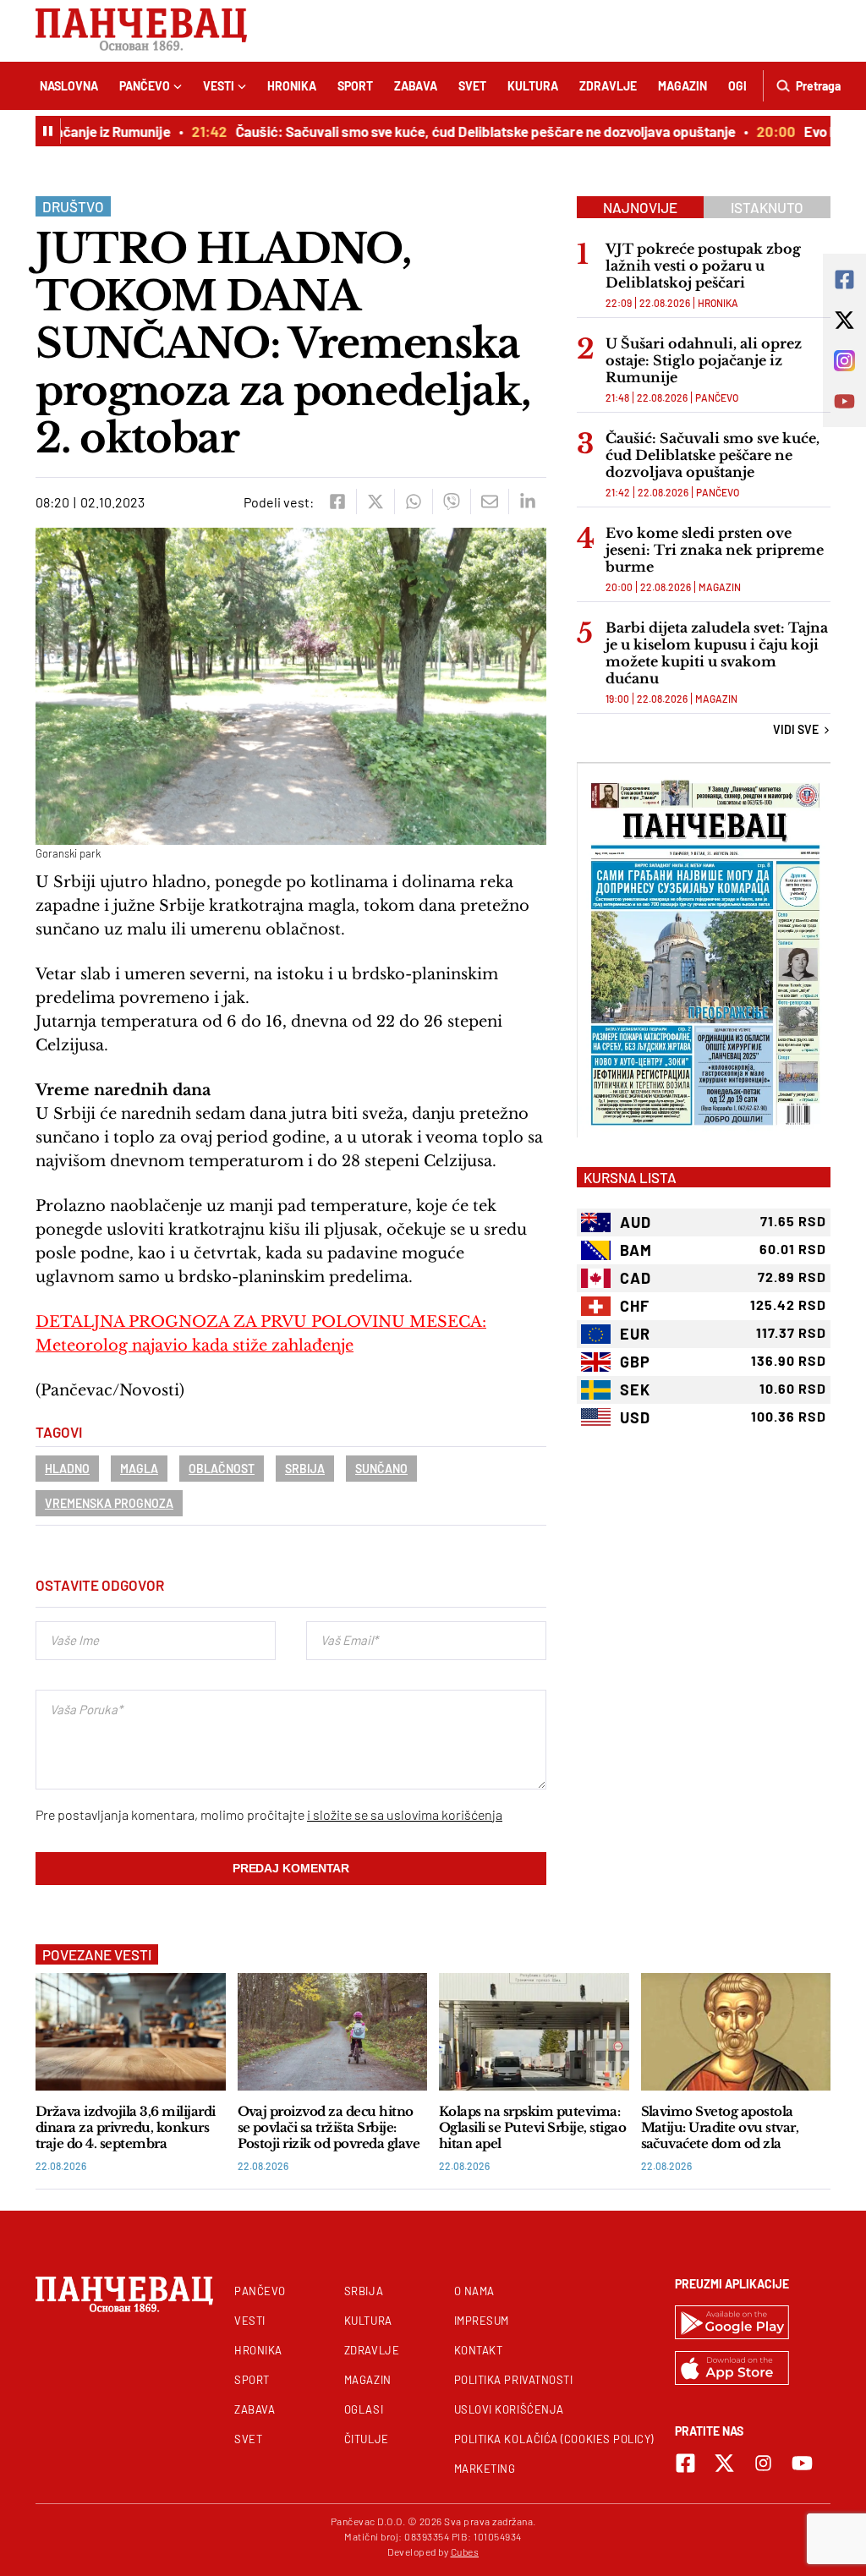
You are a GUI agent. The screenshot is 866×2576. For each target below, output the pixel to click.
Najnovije (640, 207)
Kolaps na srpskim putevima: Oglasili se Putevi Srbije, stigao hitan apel (532, 2127)
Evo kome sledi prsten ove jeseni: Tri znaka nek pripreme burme (715, 550)
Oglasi (364, 2409)
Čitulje (367, 2439)
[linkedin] (527, 501)
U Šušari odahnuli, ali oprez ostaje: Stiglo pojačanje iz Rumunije (704, 360)
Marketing (485, 2469)
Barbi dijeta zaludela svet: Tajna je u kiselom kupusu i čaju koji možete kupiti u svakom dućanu (717, 653)
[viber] (451, 501)
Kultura (533, 86)
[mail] (489, 501)
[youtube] (802, 2463)
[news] (131, 2032)
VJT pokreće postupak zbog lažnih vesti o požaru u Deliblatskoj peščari (703, 266)
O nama (474, 2291)
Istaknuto (767, 207)
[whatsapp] (413, 501)
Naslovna (69, 86)
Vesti (219, 86)
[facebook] (337, 501)
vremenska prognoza (109, 1503)
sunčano (381, 1469)
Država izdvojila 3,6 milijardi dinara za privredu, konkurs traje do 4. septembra (126, 2127)
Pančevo (145, 86)
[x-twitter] (724, 2463)
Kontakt (479, 2350)
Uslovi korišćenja (509, 2409)
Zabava (416, 86)
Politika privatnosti (514, 2380)
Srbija (305, 1469)
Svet (472, 86)
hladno (67, 1469)
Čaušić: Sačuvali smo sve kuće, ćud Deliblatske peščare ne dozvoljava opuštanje (466, 131)
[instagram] (763, 2463)
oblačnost (222, 1469)
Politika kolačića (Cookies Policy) (554, 2439)
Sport (355, 86)
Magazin (682, 86)
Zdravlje (608, 86)
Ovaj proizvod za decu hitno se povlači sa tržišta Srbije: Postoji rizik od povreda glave (329, 2127)
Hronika (292, 86)
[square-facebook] (685, 2463)
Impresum (482, 2321)
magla (139, 1469)
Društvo (73, 206)
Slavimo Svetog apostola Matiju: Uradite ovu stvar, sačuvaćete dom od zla (720, 2127)
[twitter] (375, 501)
